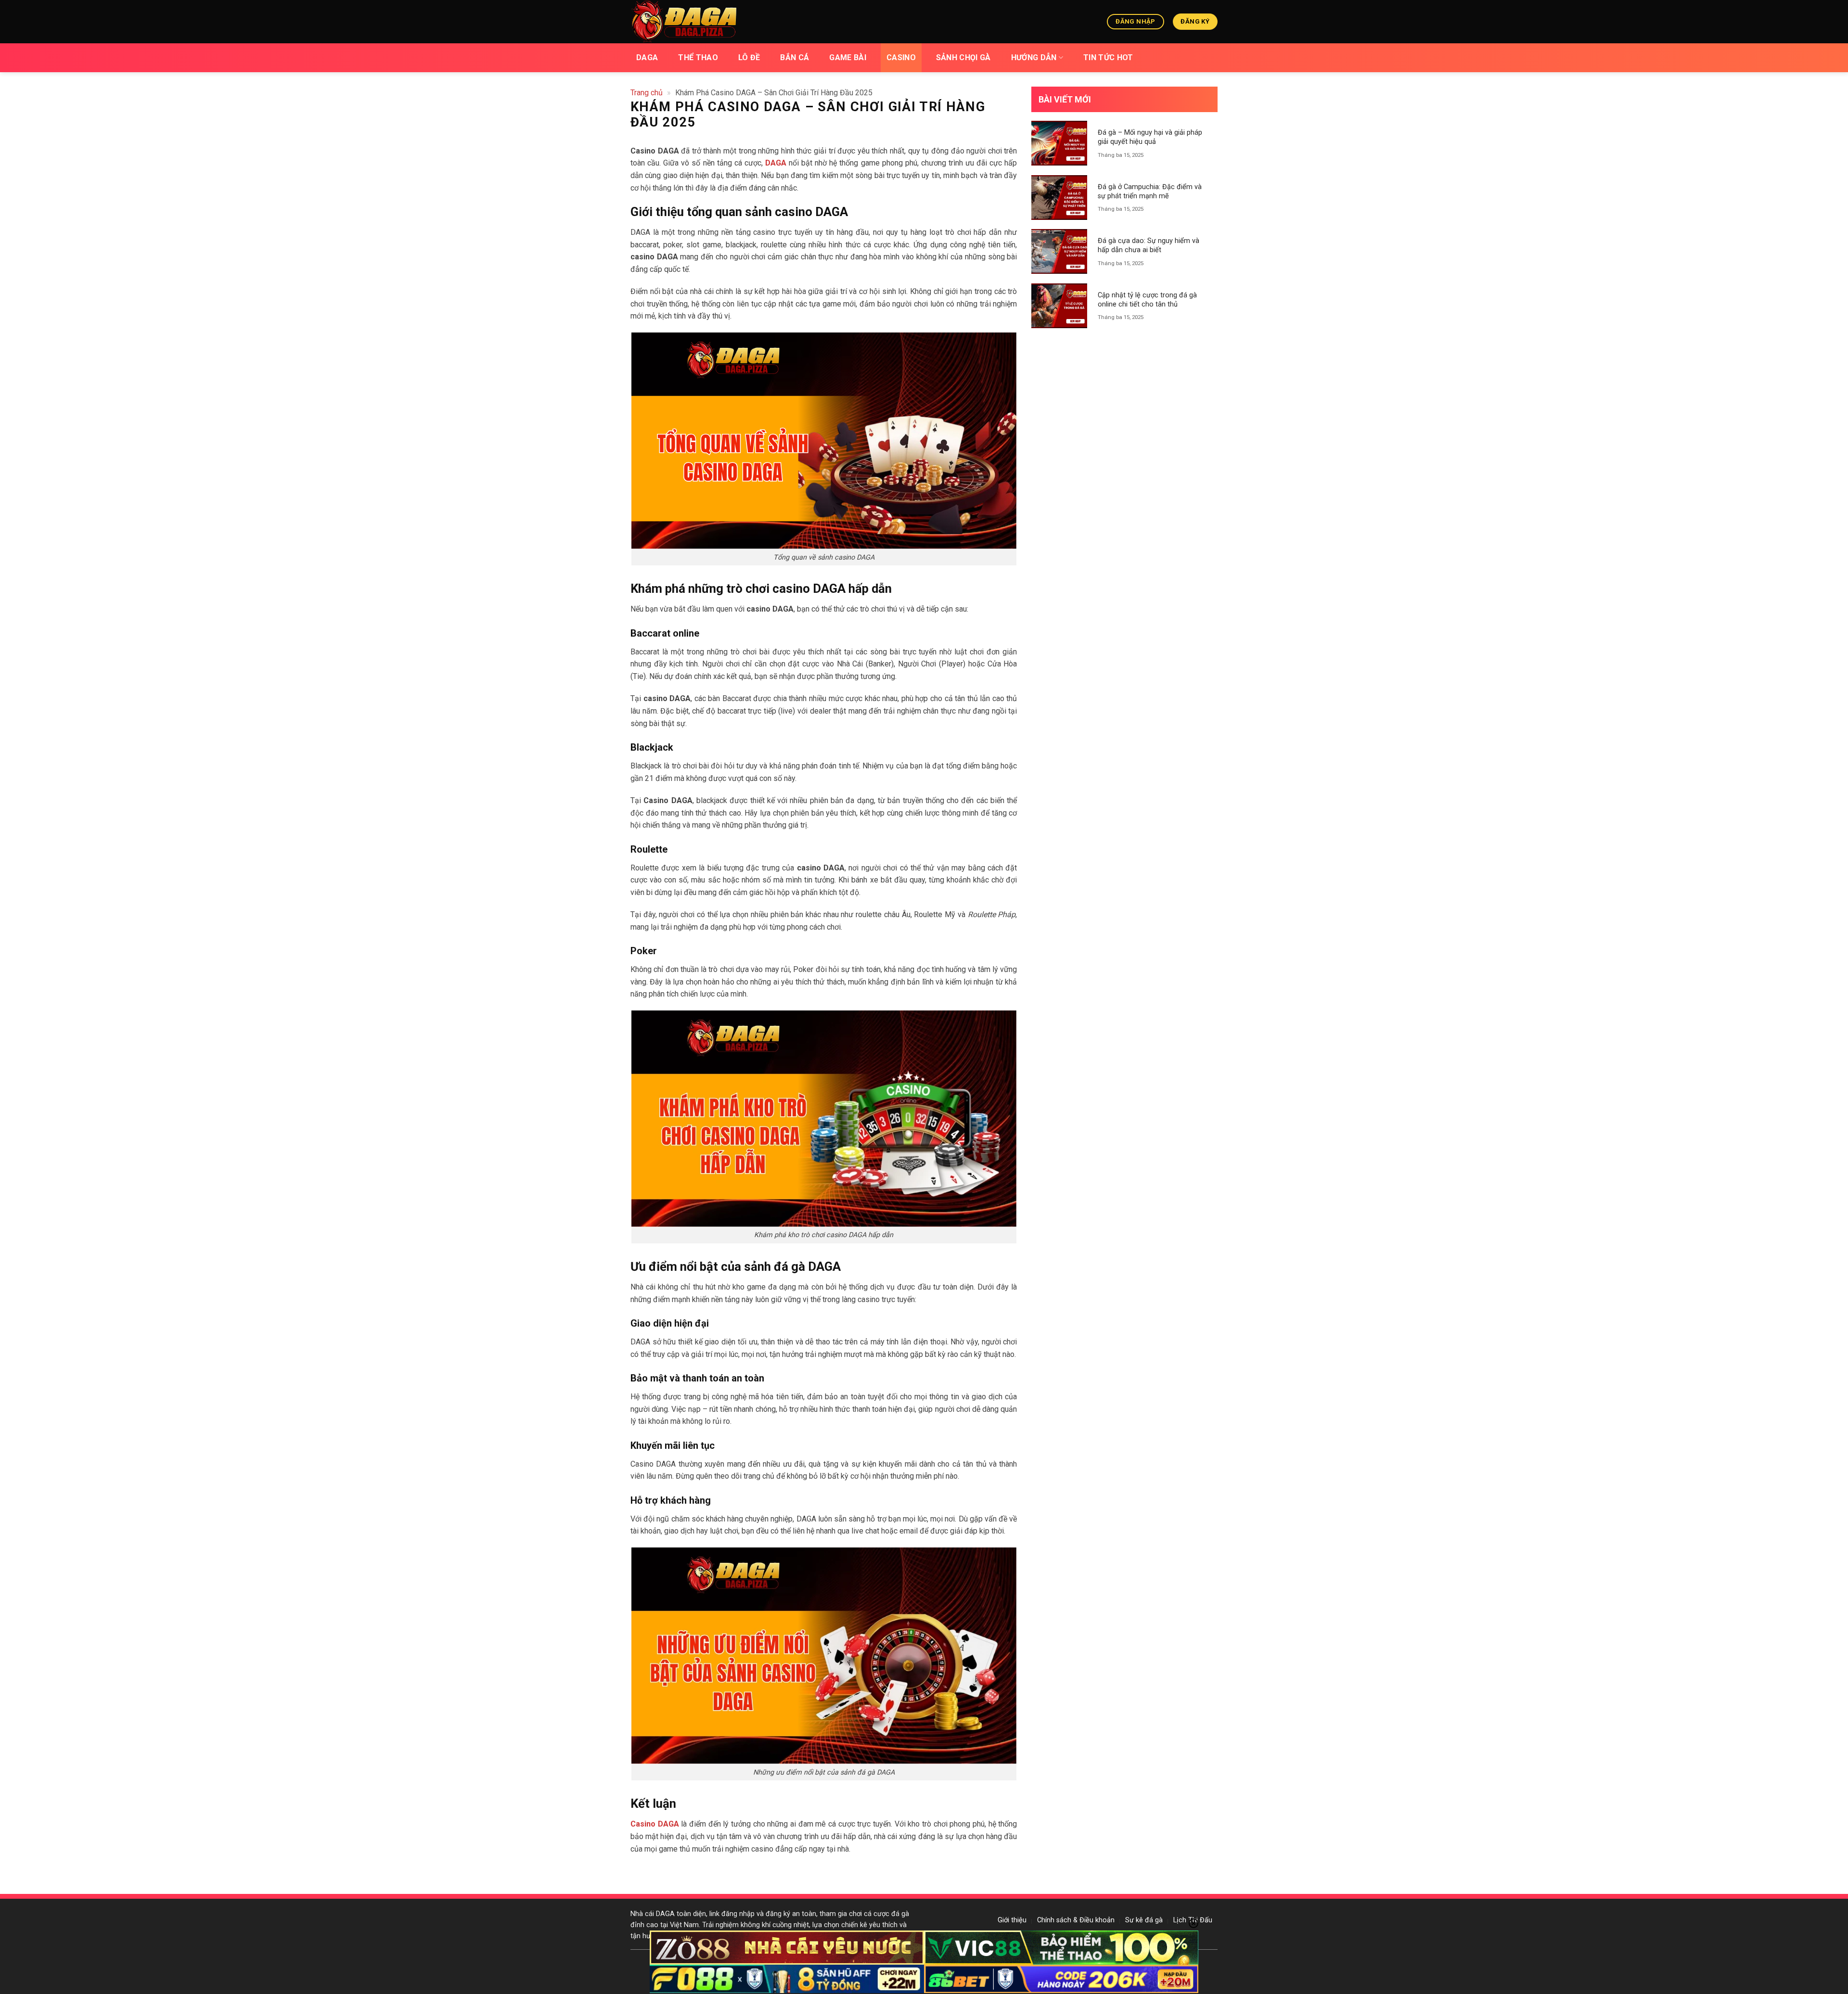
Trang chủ (647, 93)
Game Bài (848, 58)
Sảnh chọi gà (963, 58)
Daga (647, 58)
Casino (901, 58)
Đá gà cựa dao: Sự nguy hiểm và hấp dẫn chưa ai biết (1149, 245)
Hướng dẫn (1034, 58)
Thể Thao (698, 58)
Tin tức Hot (1108, 58)
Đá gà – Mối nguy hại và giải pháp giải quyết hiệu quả (1150, 137)
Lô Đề (749, 58)
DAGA (776, 163)
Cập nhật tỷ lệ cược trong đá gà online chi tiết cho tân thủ (1147, 300)
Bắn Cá (795, 58)
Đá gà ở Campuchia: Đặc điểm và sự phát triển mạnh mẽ (1150, 192)
